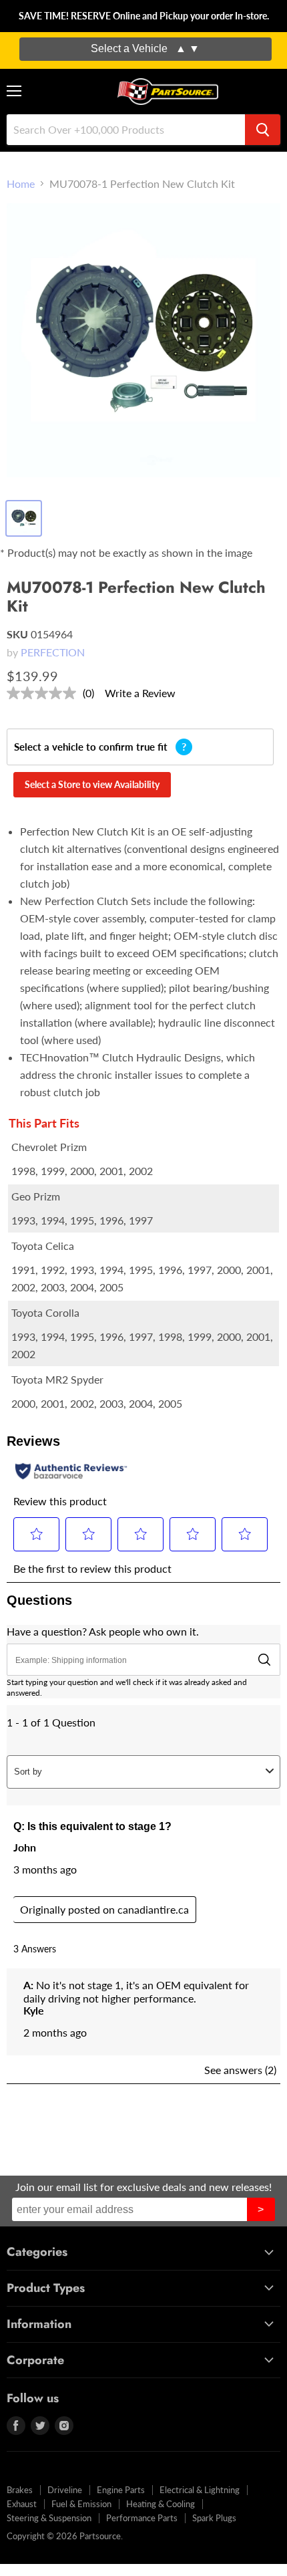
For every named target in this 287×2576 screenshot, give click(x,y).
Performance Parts (142, 2518)
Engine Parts (121, 2490)
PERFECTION (53, 652)
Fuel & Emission (81, 2504)
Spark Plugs (214, 2518)
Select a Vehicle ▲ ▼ (145, 48)
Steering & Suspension (49, 2518)
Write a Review (140, 693)
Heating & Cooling (161, 2504)
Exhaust (22, 2504)
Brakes (20, 2490)
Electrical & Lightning (200, 2490)
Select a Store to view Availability (92, 784)
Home (21, 184)
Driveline (65, 2490)
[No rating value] (45, 693)
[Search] (263, 130)
